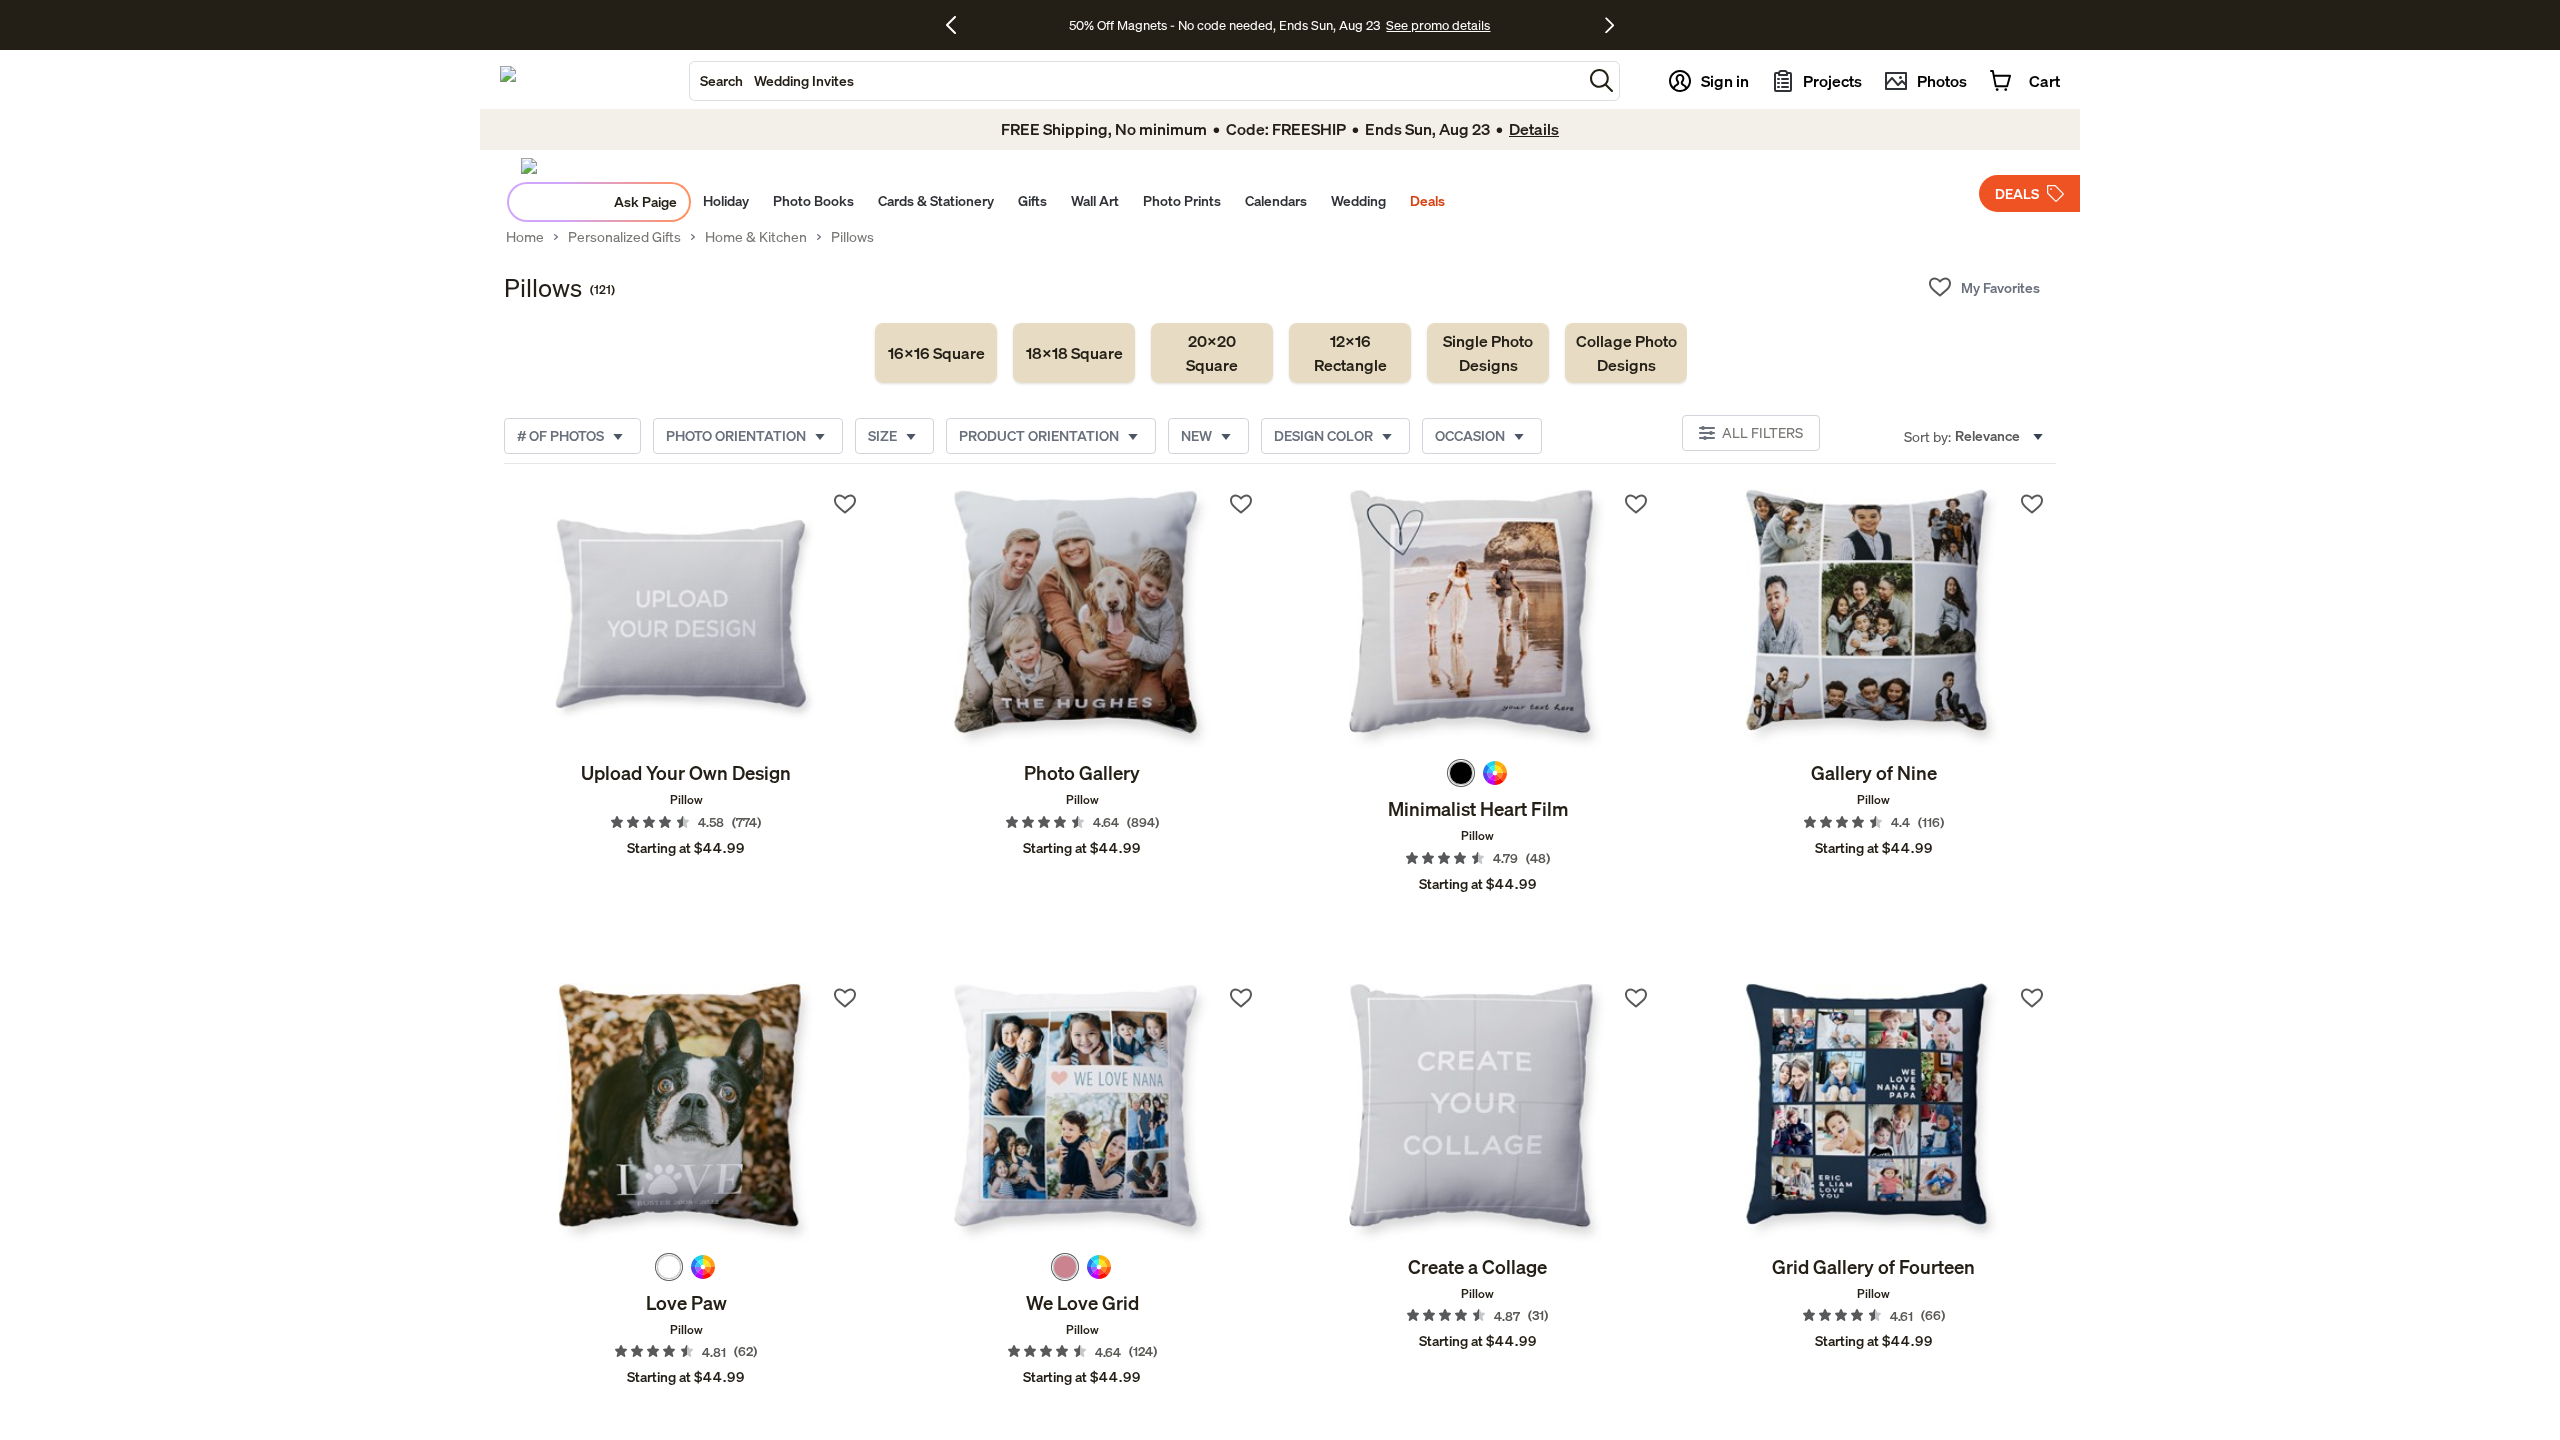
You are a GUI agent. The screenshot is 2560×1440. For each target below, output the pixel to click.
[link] (936, 353)
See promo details (1438, 25)
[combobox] (1136, 81)
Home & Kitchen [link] (756, 237)
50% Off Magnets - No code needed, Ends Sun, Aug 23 (1224, 25)
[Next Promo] (1609, 25)
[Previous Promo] (958, 25)
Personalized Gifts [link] (624, 237)
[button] (1601, 80)
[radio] (1461, 773)
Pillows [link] (852, 237)
